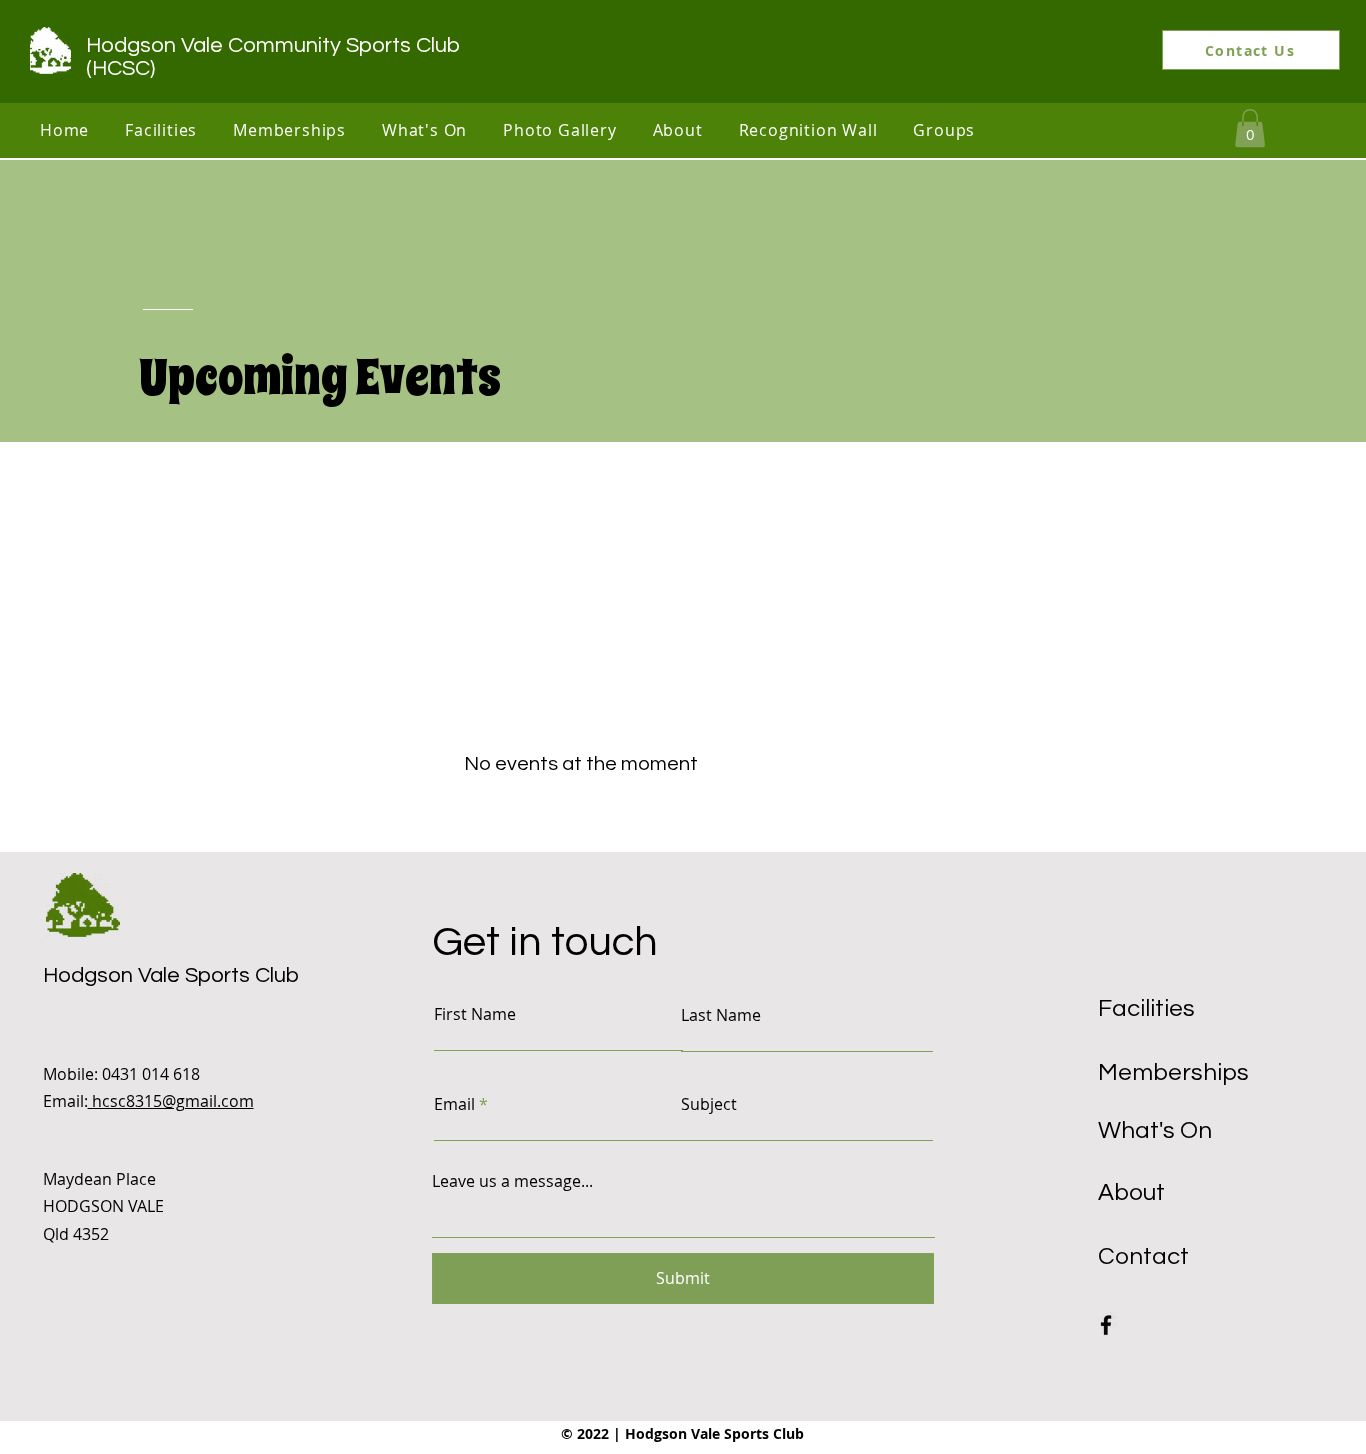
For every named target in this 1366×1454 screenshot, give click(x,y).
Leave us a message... (512, 1181)
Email (454, 1104)
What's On (1155, 1130)
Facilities (1146, 1008)
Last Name (721, 1015)
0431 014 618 (151, 1074)
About (1131, 1192)
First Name (475, 1014)
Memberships (1173, 1072)
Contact (1143, 1256)
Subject (709, 1104)
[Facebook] (1106, 1325)
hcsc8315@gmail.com (171, 1101)
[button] (161, 130)
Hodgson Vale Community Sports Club (273, 45)
